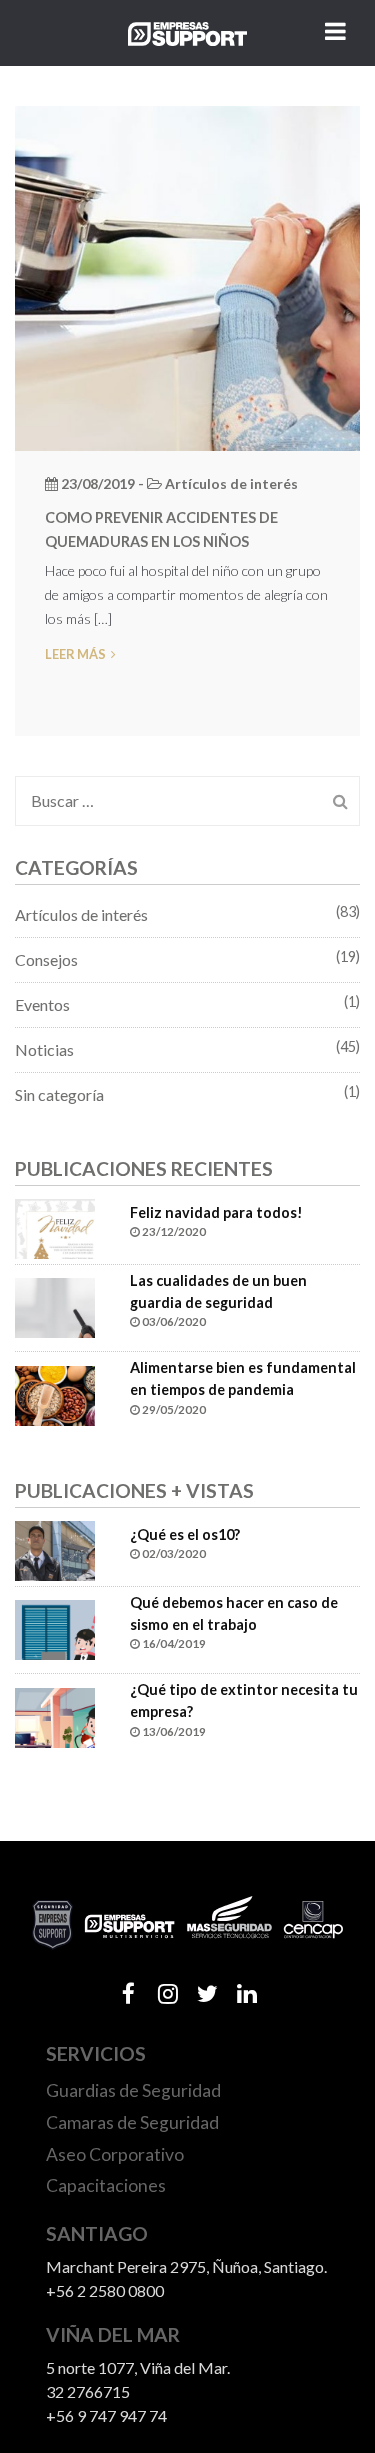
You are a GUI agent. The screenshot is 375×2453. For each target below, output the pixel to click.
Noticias (44, 1049)
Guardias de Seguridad (133, 2090)
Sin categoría (59, 1094)
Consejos (46, 959)
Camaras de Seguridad (132, 2122)
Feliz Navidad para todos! (216, 1212)
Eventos (42, 1004)
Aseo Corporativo (115, 2154)
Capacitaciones (106, 2185)
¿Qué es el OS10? (185, 1534)
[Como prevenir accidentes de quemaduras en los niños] (187, 275)
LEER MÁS (75, 654)
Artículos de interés (81, 914)
